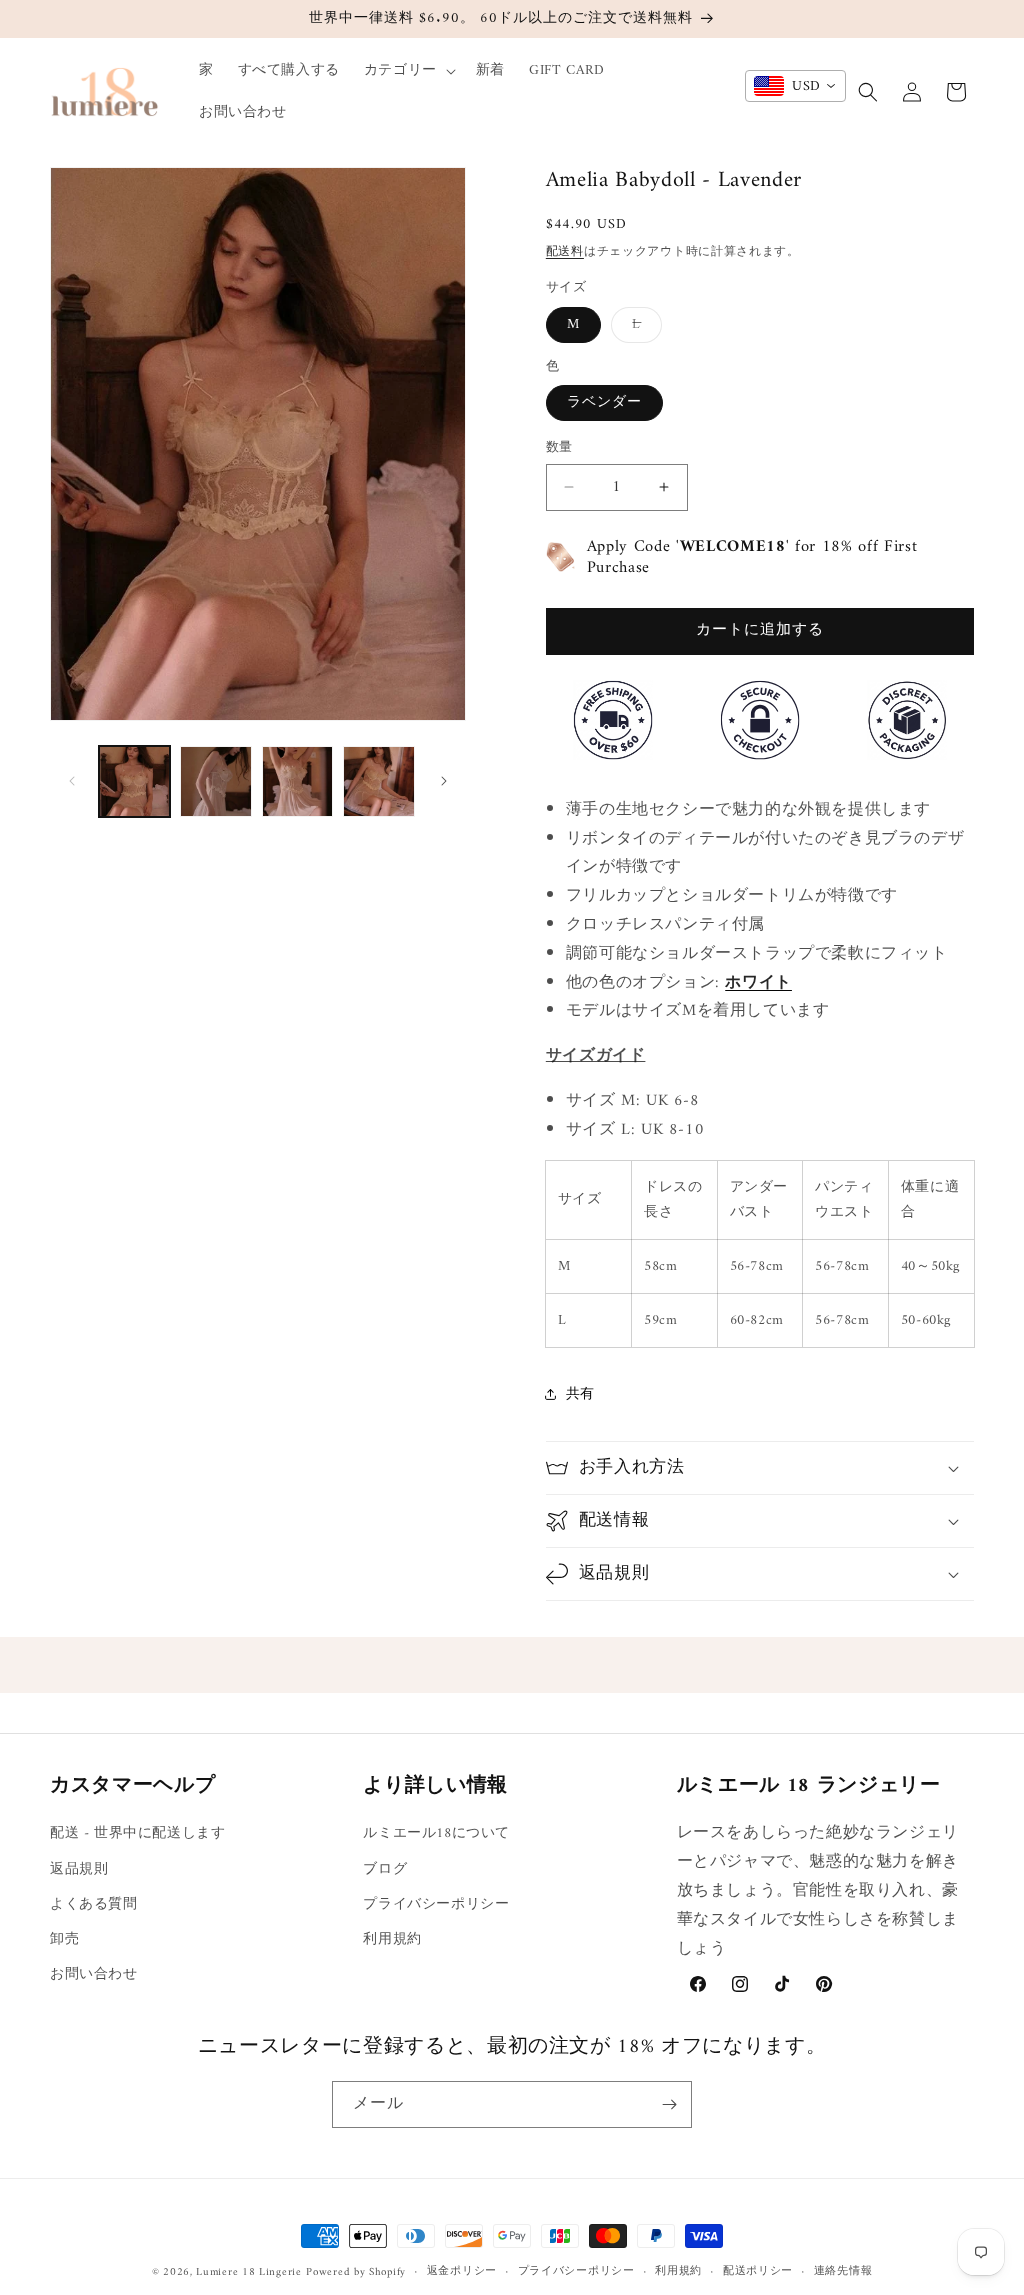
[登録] (669, 2104)
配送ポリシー (758, 2272)
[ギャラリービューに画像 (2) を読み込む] (215, 781)
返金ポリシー (462, 2272)
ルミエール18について (436, 1833)
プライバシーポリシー (436, 1904)
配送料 (565, 252)
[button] (408, 71)
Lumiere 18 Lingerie (248, 2272)
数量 (559, 448)
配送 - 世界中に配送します (137, 1833)
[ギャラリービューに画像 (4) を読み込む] (378, 781)
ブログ (385, 1869)
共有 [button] (580, 1394)
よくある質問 (94, 1904)
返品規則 (79, 1869)
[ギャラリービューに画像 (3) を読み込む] (297, 781)
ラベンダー (604, 402)
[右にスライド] (444, 781)
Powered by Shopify (356, 2272)
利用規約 (392, 1939)
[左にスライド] (72, 781)
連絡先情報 (843, 2272)
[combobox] (795, 86)
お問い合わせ (94, 1974)
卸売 (64, 1939)
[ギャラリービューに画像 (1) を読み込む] (134, 781)
